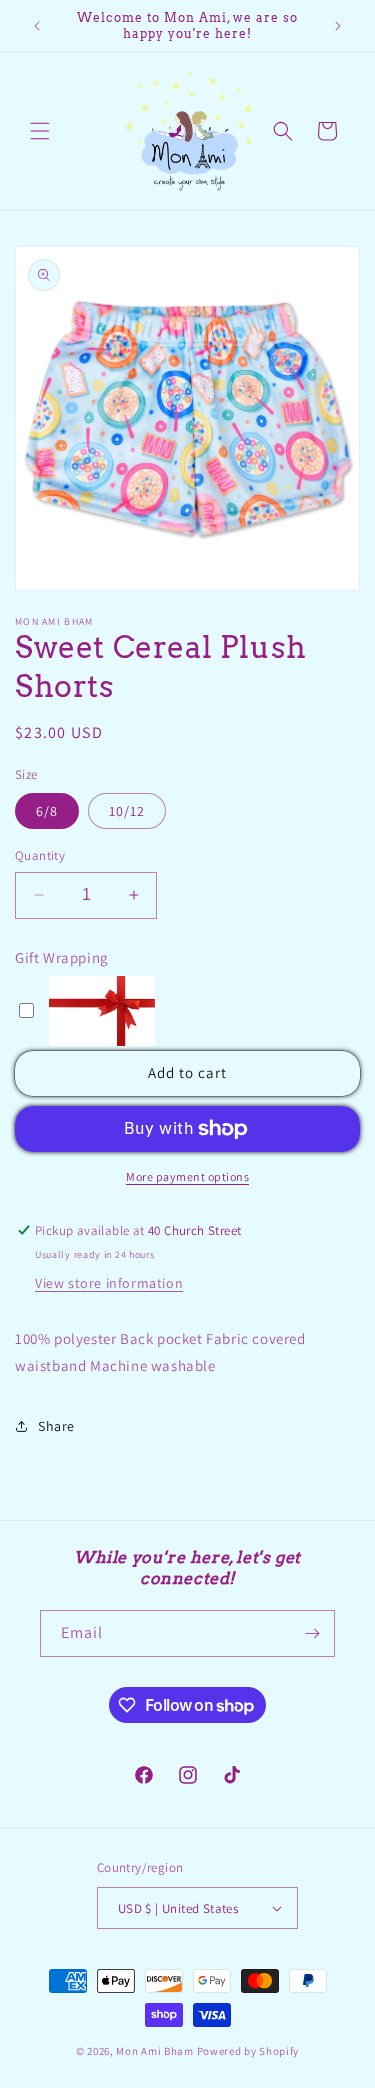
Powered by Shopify (248, 2051)
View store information (109, 1283)
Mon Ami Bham (156, 2051)
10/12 (127, 811)
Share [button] (56, 1426)
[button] (40, 131)
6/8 (47, 811)
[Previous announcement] (37, 26)
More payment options (187, 1176)
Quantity (40, 855)
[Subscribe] (312, 1633)
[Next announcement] (338, 26)
